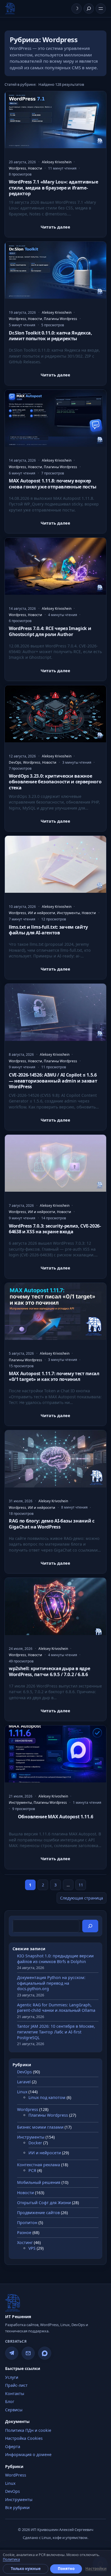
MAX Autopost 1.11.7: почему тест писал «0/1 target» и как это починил (54, 1376)
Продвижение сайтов (38, 2213)
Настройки (96, 2569)
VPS (32, 2248)
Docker (35, 2143)
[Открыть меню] (101, 9)
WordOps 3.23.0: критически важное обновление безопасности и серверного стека (55, 782)
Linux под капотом (47, 2097)
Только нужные (26, 2569)
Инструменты (68, 913)
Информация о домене (28, 2454)
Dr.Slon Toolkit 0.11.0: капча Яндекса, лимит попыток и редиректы (51, 336)
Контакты (15, 2393)
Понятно (66, 2569)
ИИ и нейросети (42, 913)
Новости (35, 168)
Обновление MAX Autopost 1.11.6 (55, 1817)
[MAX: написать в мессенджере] (45, 2353)
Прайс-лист (16, 2385)
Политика (11, 2559)
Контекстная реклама (39, 2165)
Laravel (24, 2082)
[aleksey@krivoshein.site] (28, 2353)
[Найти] (89, 9)
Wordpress (18, 168)
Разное (24, 2232)
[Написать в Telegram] (12, 2353)
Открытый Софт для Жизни (44, 2203)
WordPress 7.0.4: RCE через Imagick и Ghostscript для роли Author (50, 631)
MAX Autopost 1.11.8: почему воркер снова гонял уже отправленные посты (53, 484)
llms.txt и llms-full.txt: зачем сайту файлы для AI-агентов (48, 930)
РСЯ (32, 2170)
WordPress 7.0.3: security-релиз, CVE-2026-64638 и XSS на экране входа (55, 1229)
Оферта (13, 2446)
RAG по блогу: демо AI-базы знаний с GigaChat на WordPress (52, 1524)
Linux (22, 2092)
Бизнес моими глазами (40, 2127)
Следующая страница (82, 1898)
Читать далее (55, 228)
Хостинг (25, 2242)
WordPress (16, 2475)
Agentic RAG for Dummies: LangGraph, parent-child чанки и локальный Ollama (56, 2008)
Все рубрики (17, 2507)
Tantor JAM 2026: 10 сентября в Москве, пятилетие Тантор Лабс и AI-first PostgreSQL (56, 2032)
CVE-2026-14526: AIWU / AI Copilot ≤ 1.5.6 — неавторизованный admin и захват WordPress (53, 1081)
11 (81, 1885)
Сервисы (14, 2410)
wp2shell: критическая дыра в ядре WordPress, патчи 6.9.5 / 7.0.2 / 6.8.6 (49, 1671)
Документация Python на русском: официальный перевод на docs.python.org (51, 1983)
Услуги (12, 2377)
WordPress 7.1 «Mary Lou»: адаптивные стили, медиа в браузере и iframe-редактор (53, 188)
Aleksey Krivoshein (57, 162)
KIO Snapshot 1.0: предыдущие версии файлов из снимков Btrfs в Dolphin (55, 1959)
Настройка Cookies (24, 2438)
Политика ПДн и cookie (28, 2430)
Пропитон (27, 2223)
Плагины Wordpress (60, 319)
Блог (10, 2401)
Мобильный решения (39, 2182)
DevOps (15, 762)
